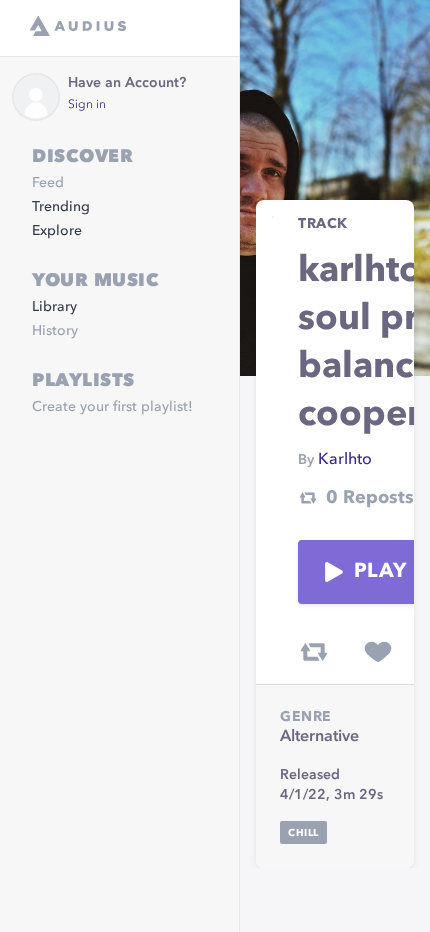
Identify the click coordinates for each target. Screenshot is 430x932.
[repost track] (314, 652)
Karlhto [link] (345, 460)
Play (380, 572)
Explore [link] (57, 231)
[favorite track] (378, 652)
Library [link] (54, 307)
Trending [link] (61, 207)
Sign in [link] (87, 105)
